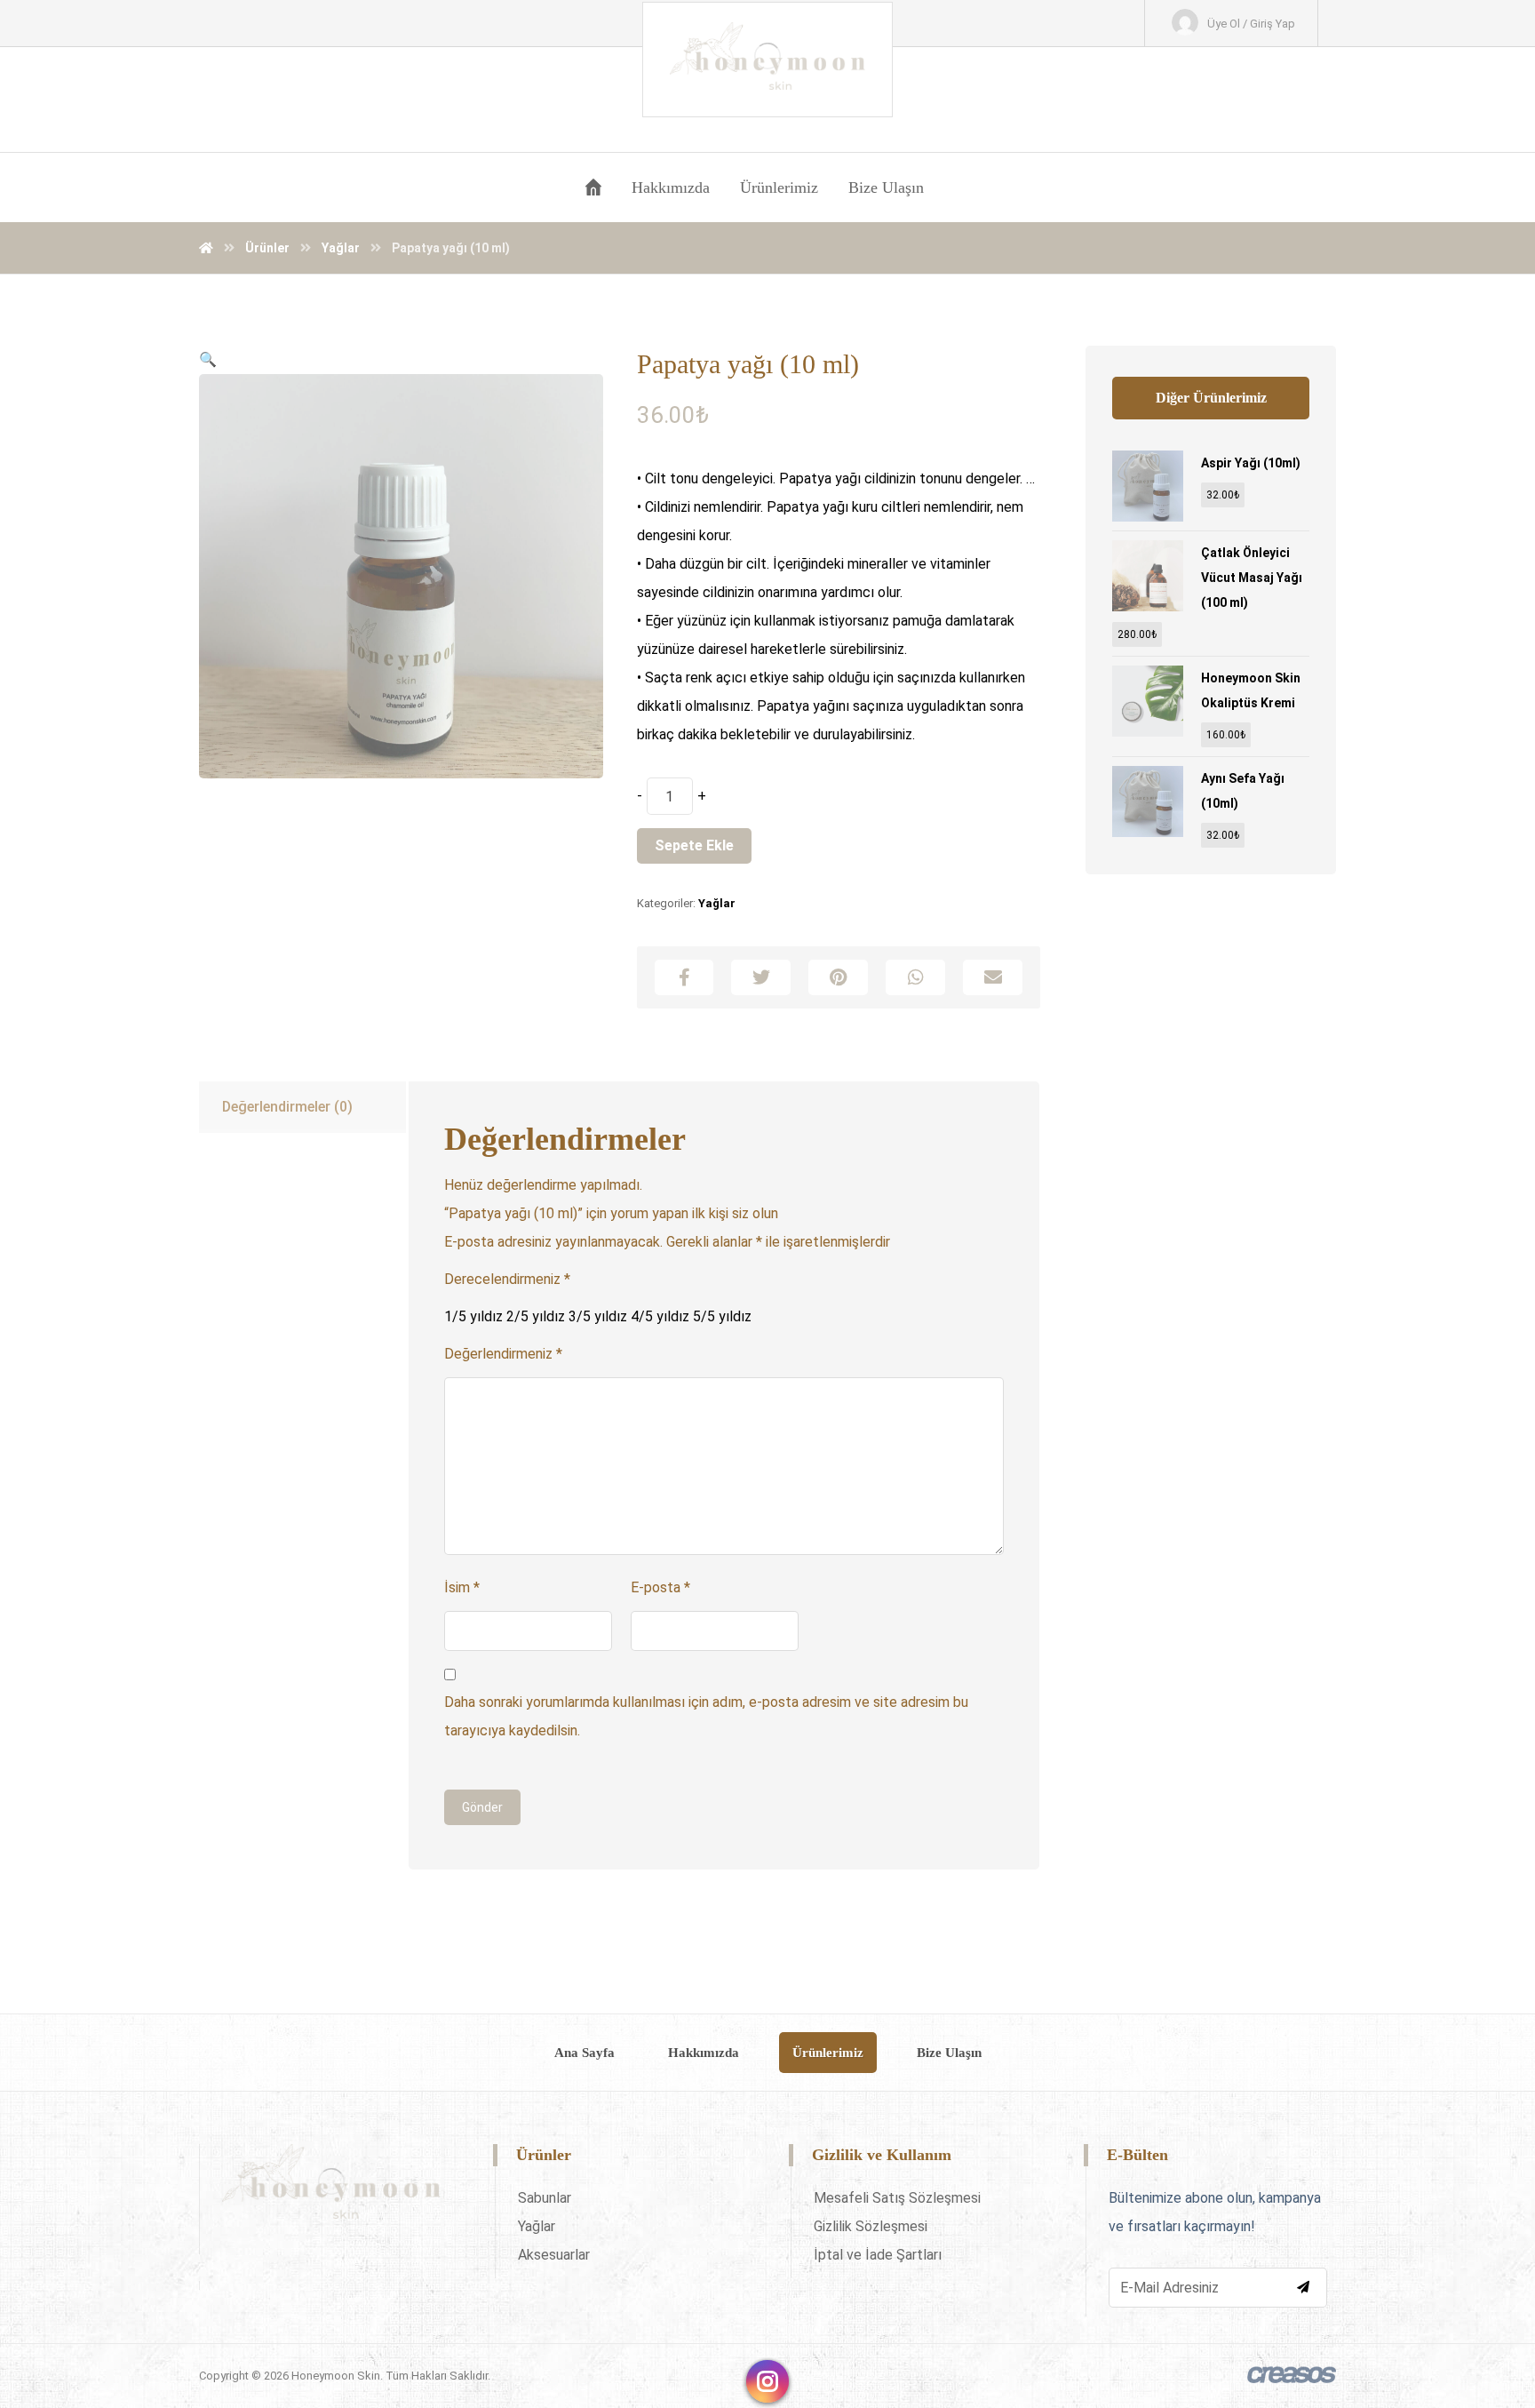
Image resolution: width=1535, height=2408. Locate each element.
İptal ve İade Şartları (878, 2255)
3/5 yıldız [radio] (598, 1316)
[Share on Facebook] (684, 977)
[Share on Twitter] (761, 977)
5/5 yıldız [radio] (722, 1316)
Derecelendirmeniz (507, 1279)
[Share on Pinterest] (838, 977)
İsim (462, 1587)
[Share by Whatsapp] (915, 977)
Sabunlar (545, 2198)
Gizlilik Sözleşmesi (871, 2226)
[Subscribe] (1303, 2287)
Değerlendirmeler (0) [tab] (287, 1107)
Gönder (482, 1807)
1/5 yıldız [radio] (473, 1316)
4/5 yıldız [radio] (660, 1316)
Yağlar (717, 903)
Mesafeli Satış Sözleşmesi (897, 2198)
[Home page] (206, 248)
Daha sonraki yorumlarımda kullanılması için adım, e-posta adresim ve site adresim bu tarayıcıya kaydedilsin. (706, 1716)
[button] (208, 359)
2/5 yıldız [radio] (536, 1316)
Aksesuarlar (554, 2255)
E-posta (660, 1587)
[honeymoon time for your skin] (767, 60)
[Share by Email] (993, 977)
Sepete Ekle (694, 845)
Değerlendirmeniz (503, 1354)
